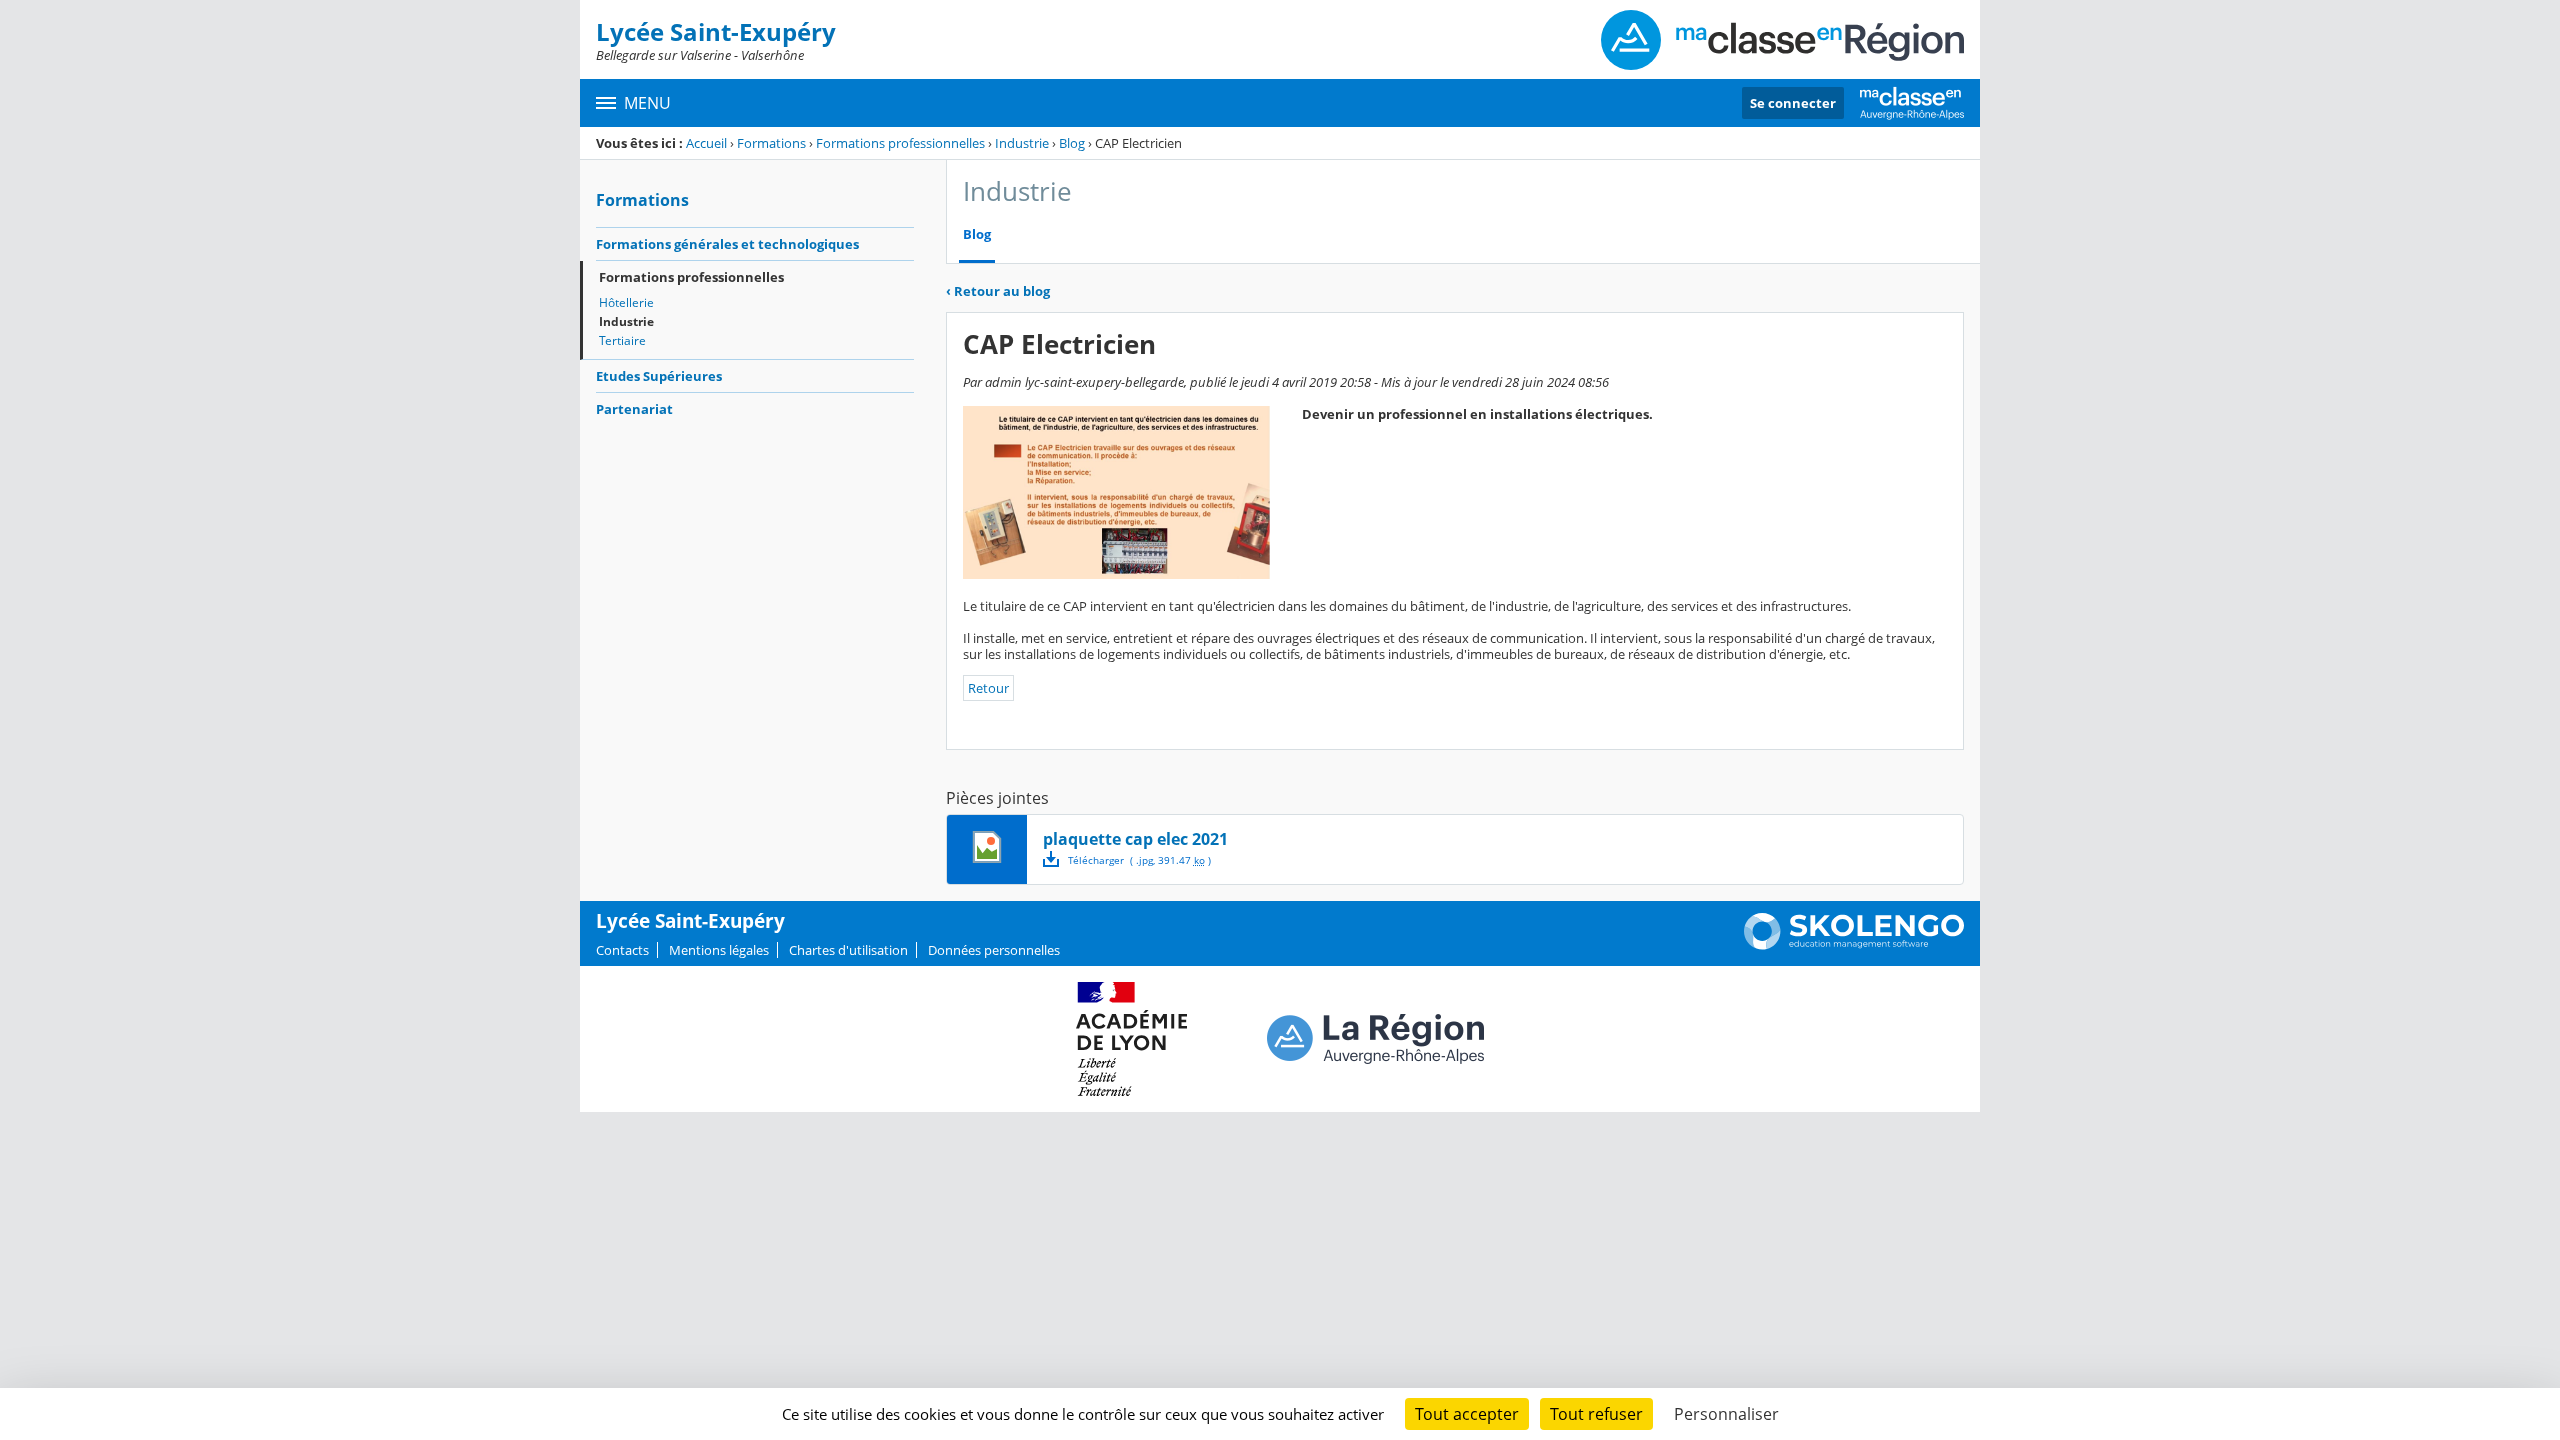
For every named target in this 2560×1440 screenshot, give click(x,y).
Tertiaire (622, 340)
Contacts (622, 950)
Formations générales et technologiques (727, 244)
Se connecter (1793, 103)
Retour (988, 688)
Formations (771, 143)
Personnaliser (1726, 1414)
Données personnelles (994, 950)
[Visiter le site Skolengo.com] (1854, 945)
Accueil (706, 143)
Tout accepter (1467, 1414)
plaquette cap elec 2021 (1135, 839)
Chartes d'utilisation (848, 950)
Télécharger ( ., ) (1139, 860)
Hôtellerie (626, 302)
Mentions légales (719, 950)
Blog (1072, 143)
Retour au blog (998, 291)
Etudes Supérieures (659, 376)
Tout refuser (1596, 1414)
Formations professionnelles (900, 143)
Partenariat (634, 409)
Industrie (1022, 143)
